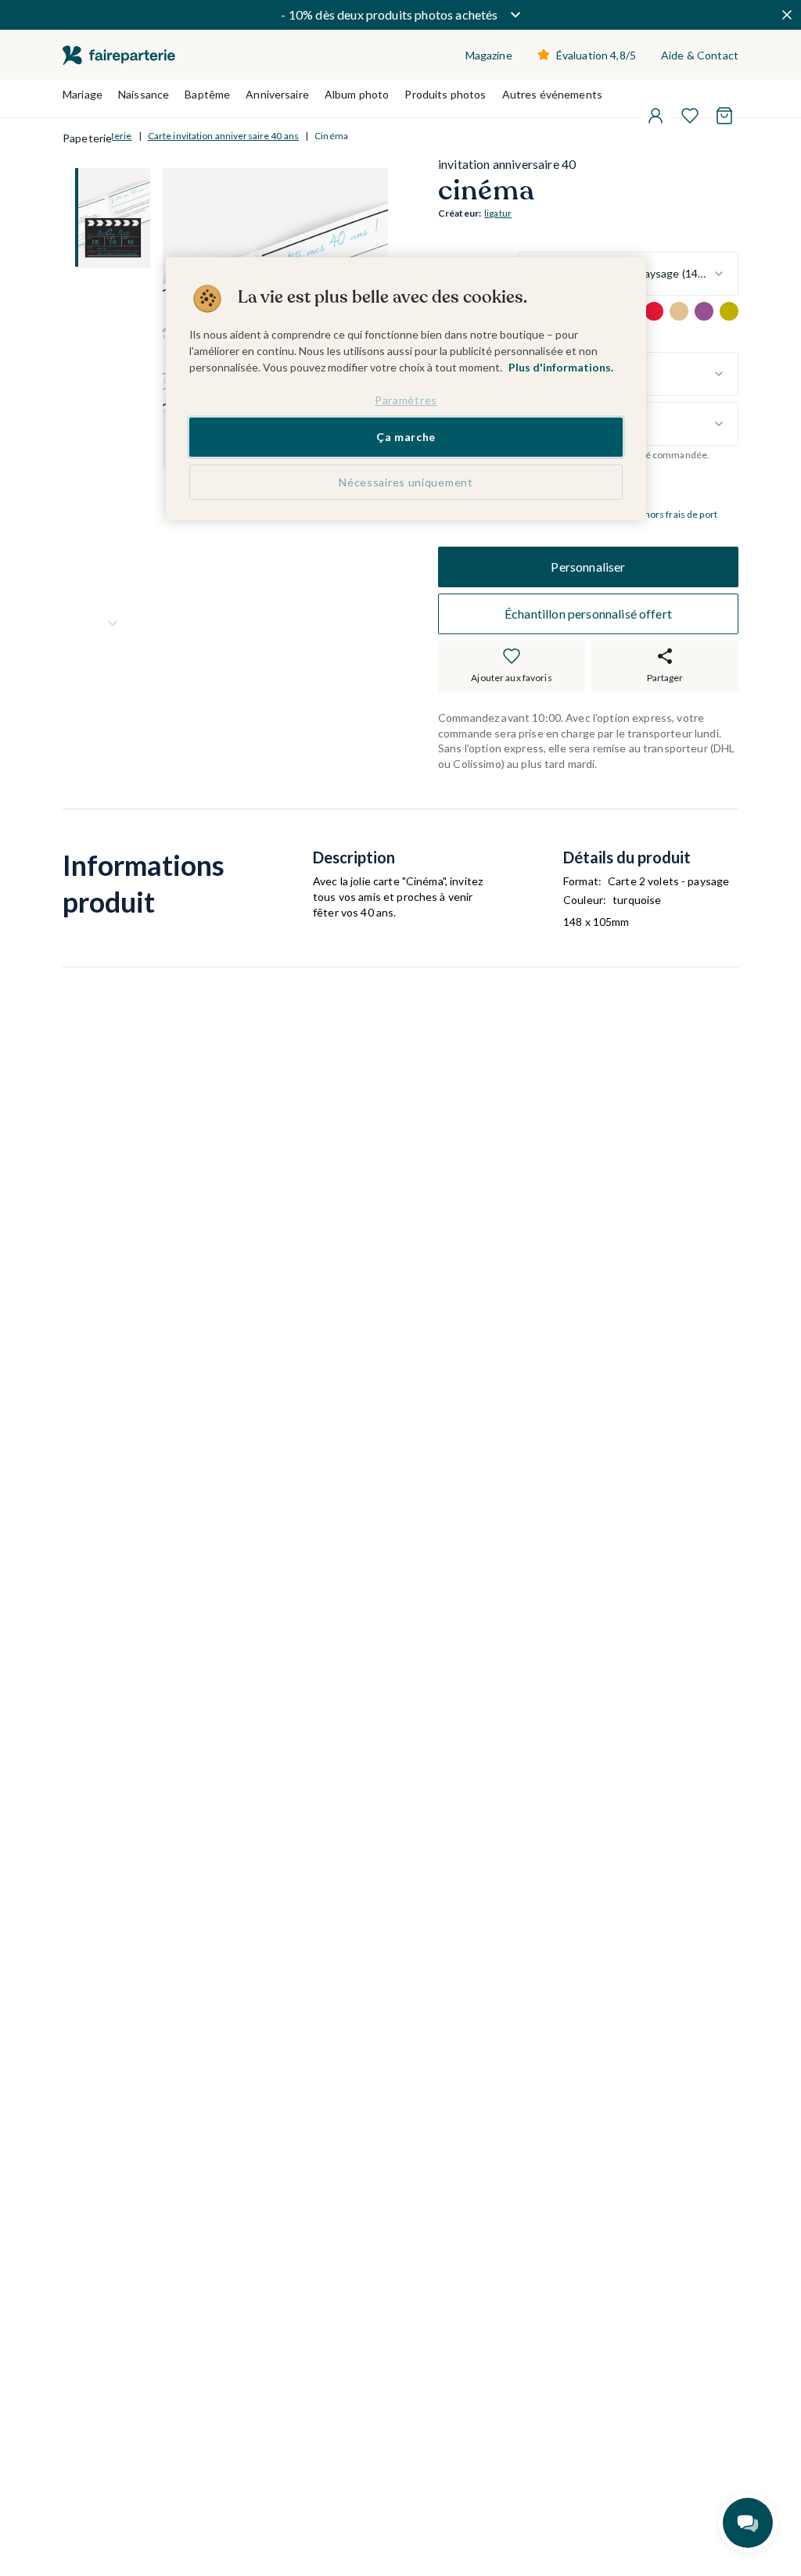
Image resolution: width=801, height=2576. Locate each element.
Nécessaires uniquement (406, 482)
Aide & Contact (700, 55)
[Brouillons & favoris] (690, 116)
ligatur (498, 213)
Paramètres (406, 400)
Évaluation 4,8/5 (596, 55)
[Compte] (656, 116)
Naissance (144, 94)
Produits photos (445, 94)
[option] (654, 311)
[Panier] (724, 116)
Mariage (83, 94)
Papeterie (87, 138)
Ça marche (406, 437)
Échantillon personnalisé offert (588, 614)
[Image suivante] (113, 623)
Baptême (207, 94)
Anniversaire (277, 94)
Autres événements (552, 94)
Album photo (357, 94)
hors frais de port (681, 514)
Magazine (489, 55)
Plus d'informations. (561, 367)
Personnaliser (588, 567)
